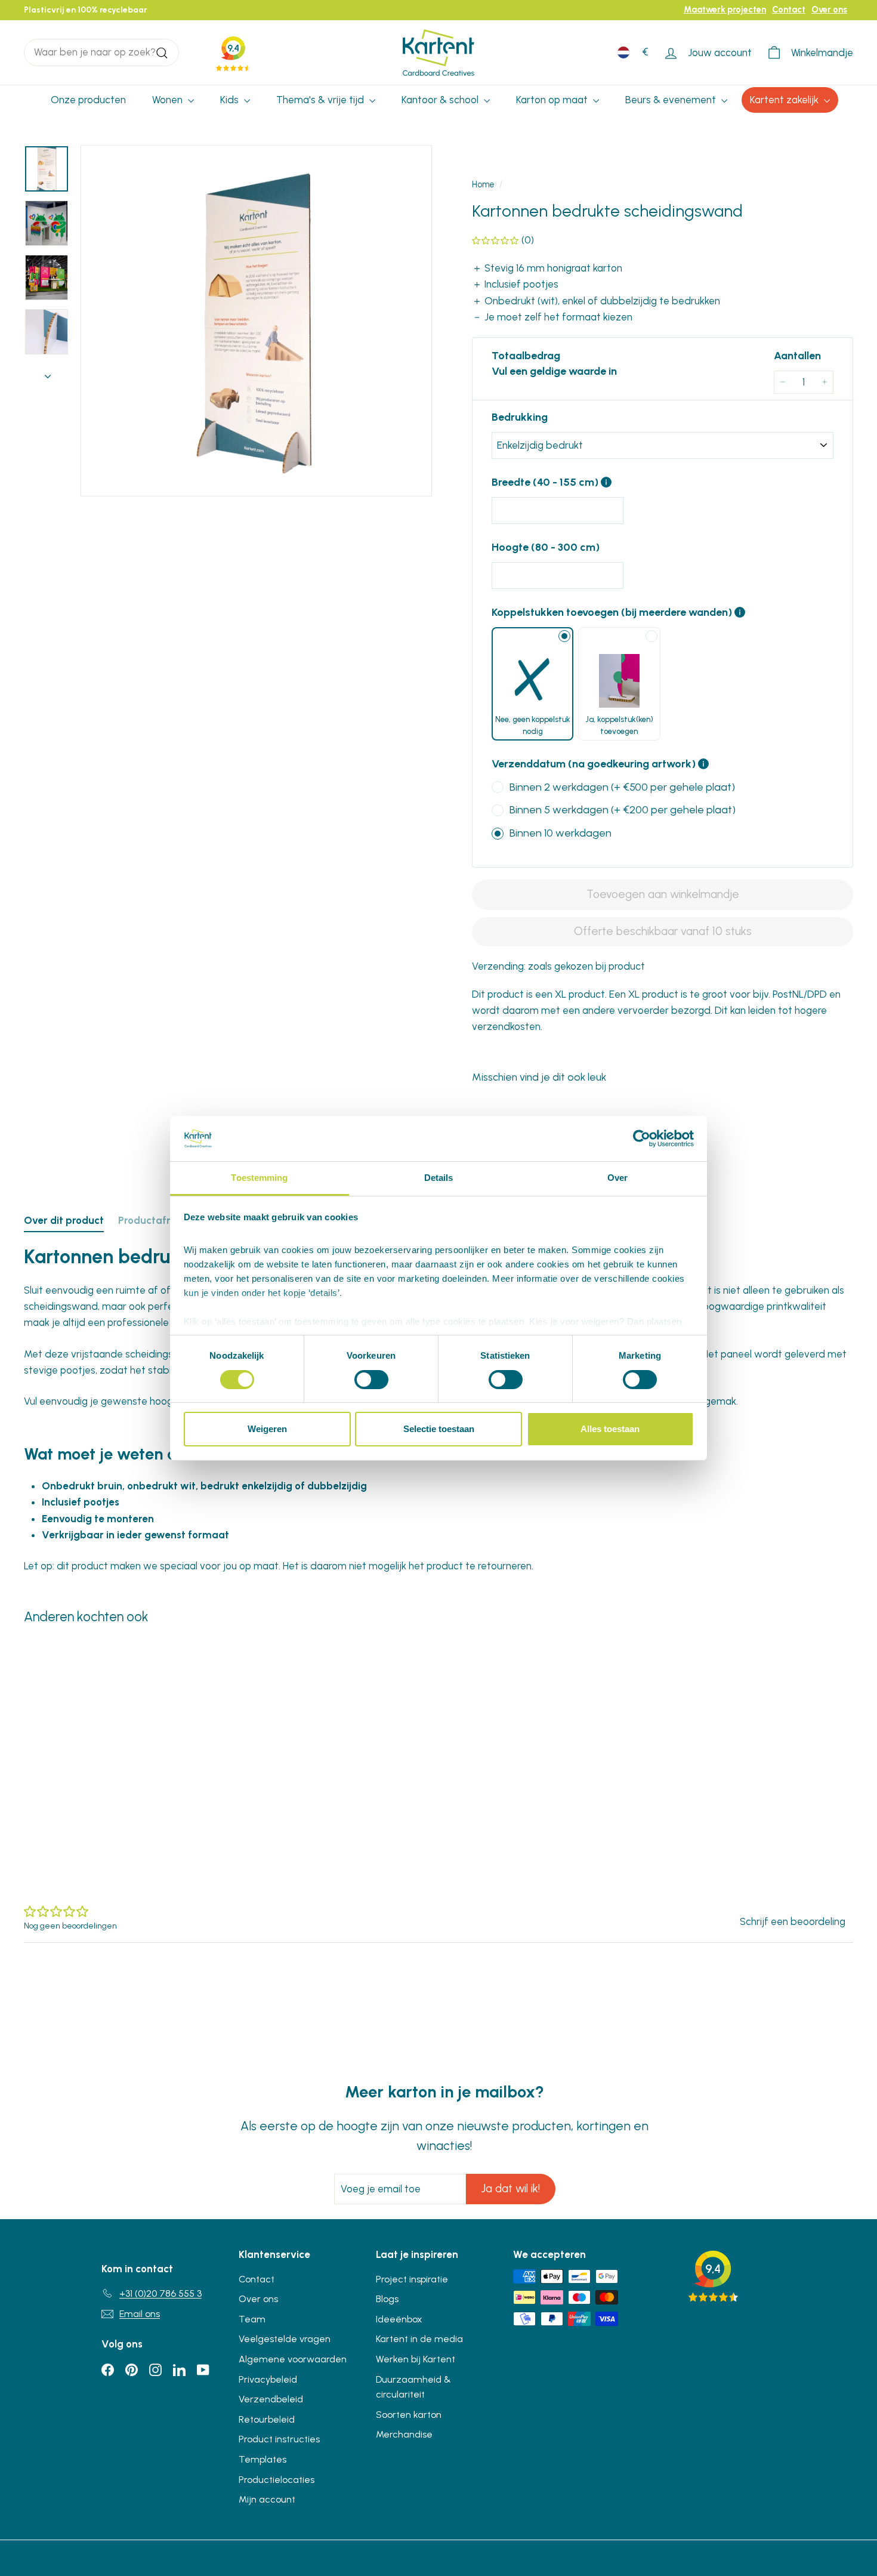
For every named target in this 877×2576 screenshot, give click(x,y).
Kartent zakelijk (785, 100)
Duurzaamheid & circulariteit (413, 2387)
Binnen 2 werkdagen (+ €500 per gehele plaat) (622, 787)
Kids (231, 100)
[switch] (371, 1380)
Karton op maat (553, 100)
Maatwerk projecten (725, 10)
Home (483, 184)
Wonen (169, 100)
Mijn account (267, 2499)
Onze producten (88, 100)
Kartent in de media (419, 2339)
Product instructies (279, 2439)
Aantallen (797, 356)
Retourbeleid (267, 2419)
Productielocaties (277, 2480)
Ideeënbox (399, 2319)
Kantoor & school (441, 100)
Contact (789, 10)
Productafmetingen (166, 1220)
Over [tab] (617, 1178)
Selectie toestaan (439, 1429)
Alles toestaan (610, 1429)
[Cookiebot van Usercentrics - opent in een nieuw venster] (642, 1139)
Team (252, 2319)
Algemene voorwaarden (293, 2359)
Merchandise (404, 2434)
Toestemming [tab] (259, 1178)
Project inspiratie (412, 2279)
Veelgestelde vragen (285, 2339)
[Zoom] (256, 321)
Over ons (829, 10)
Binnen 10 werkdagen (561, 833)
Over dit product (64, 1220)
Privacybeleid (268, 2379)
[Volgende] (48, 373)
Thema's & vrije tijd (321, 100)
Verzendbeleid (271, 2399)
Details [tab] (439, 1178)
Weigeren (267, 1429)
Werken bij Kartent (416, 2359)
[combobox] (101, 52)
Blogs (387, 2299)
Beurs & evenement (672, 100)
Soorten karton (409, 2415)
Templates (263, 2459)
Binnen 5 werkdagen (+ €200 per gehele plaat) (623, 810)
